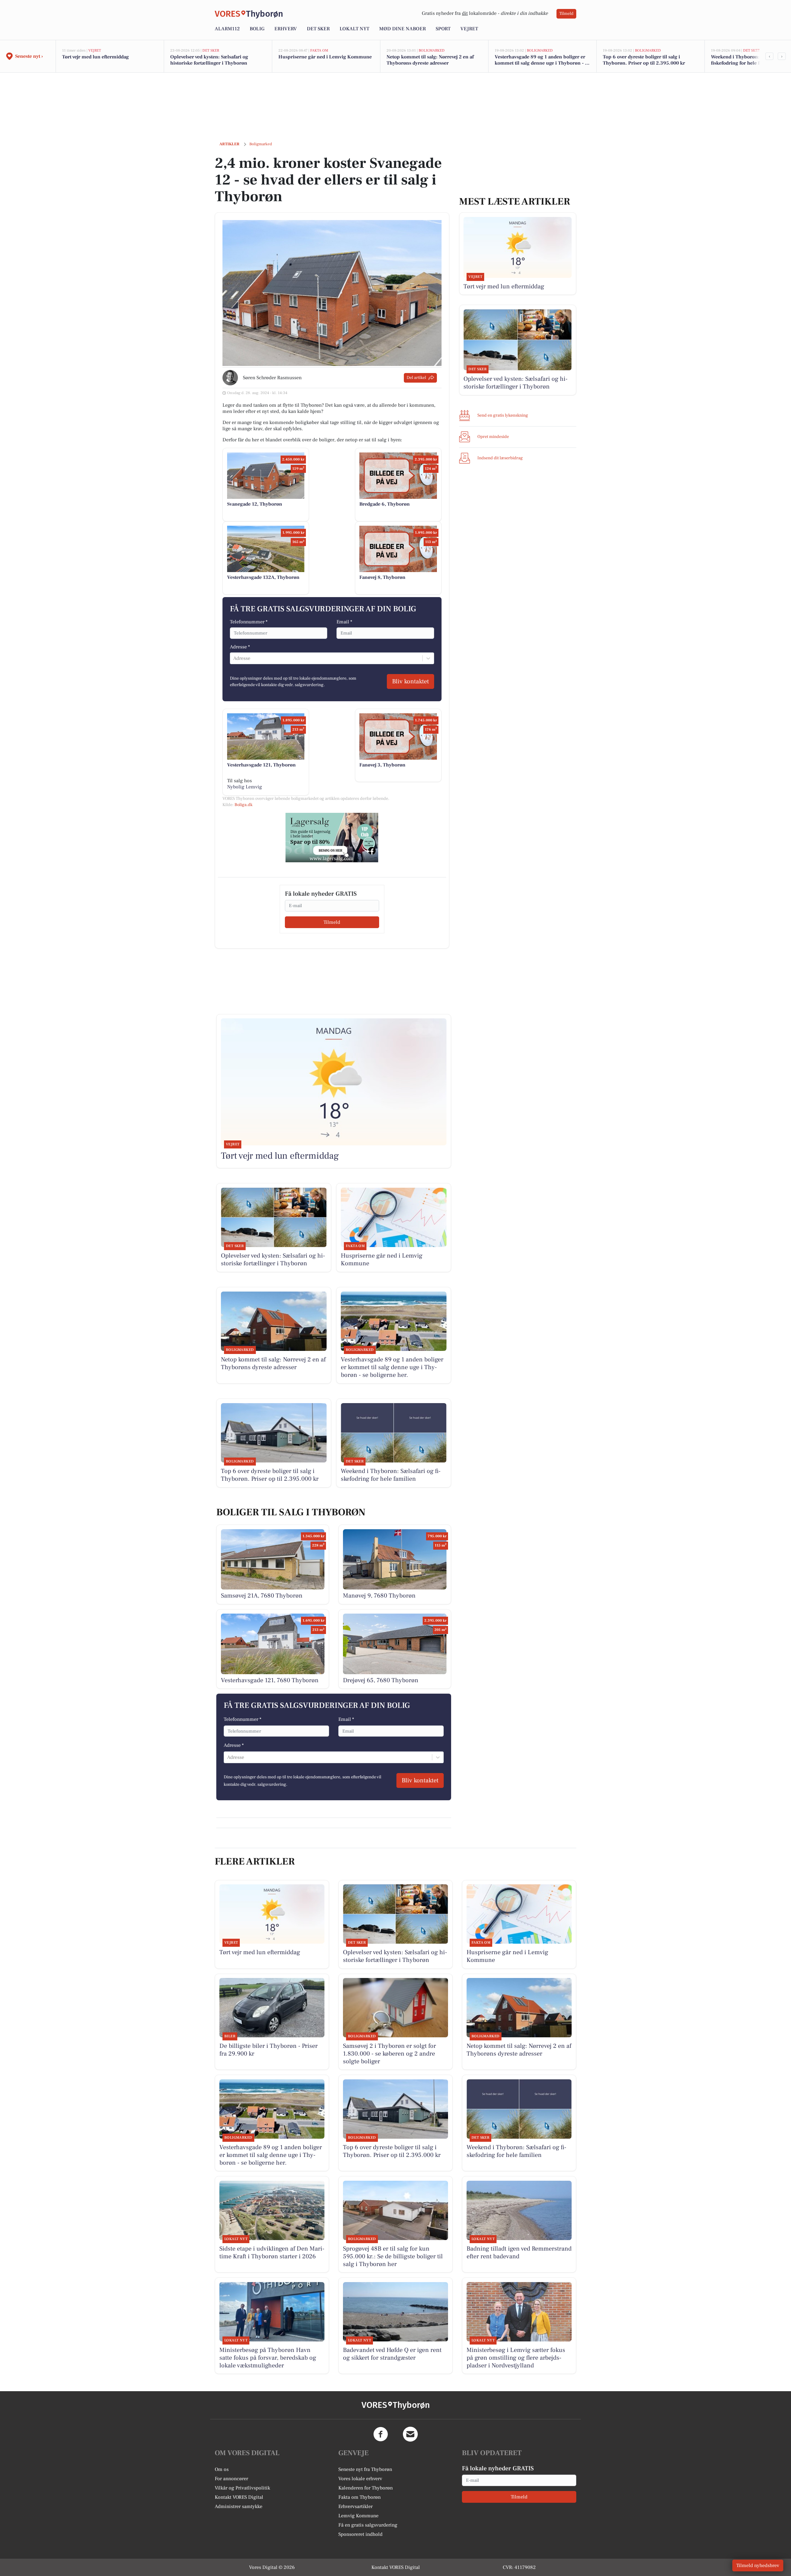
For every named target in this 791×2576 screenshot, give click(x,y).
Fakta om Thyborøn (360, 2497)
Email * (344, 622)
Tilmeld (566, 14)
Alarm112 (227, 29)
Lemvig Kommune (358, 2516)
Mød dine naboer (402, 29)
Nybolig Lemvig (245, 787)
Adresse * (240, 647)
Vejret (469, 29)
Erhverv (286, 29)
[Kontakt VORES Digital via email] (410, 2434)
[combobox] (234, 658)
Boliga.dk (243, 805)
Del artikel (416, 378)
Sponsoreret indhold (360, 2534)
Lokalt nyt (354, 29)
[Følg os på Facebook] (381, 2434)
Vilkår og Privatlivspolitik (242, 2488)
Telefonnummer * (249, 622)
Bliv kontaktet (410, 681)
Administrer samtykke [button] (239, 2506)
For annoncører (231, 2479)
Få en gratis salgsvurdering (368, 2525)
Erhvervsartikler (355, 2506)
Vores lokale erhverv (360, 2479)
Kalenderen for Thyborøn (366, 2488)
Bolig (257, 29)
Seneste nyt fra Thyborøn (365, 2469)
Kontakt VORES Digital (239, 2497)
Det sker (318, 29)
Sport (443, 29)
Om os (222, 2469)
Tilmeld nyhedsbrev (758, 2565)
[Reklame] (332, 838)
